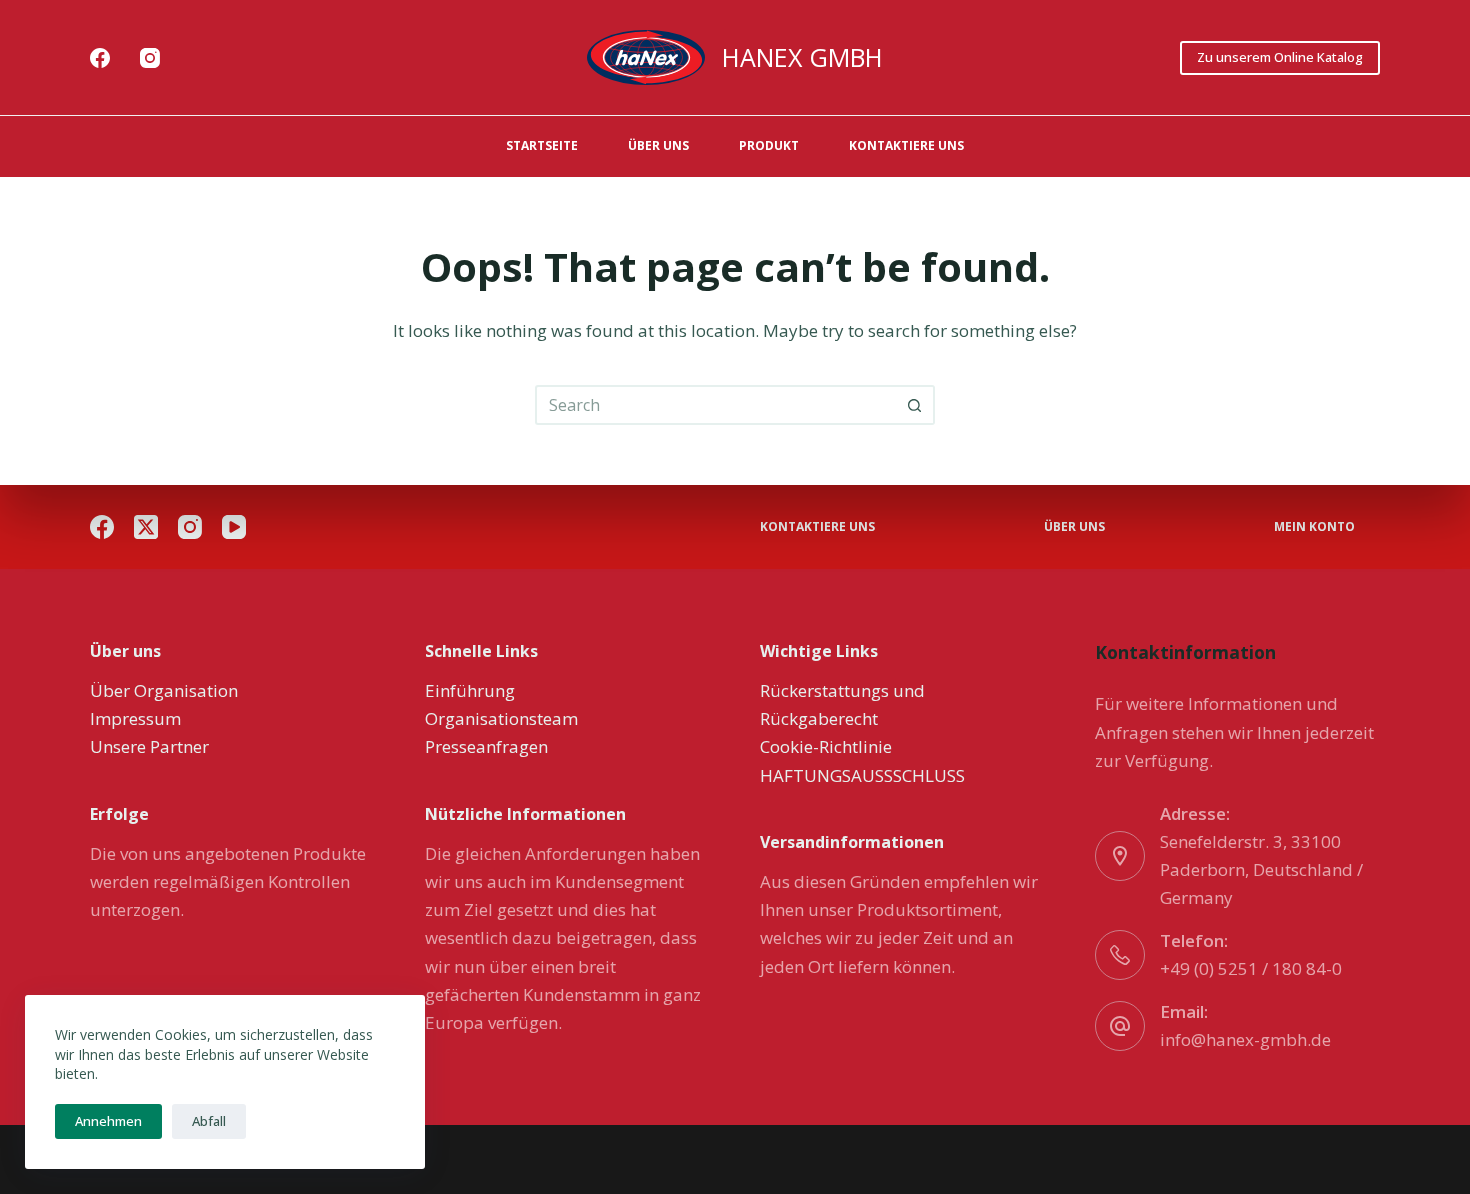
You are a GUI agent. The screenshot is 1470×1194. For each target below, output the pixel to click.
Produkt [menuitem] (769, 145)
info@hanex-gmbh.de (1245, 1039)
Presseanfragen (486, 746)
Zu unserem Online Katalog (1280, 57)
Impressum (135, 718)
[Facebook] (100, 58)
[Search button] (915, 405)
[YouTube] (234, 527)
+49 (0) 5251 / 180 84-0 (1251, 968)
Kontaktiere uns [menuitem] (906, 145)
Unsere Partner (149, 746)
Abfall (209, 1121)
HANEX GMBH (802, 57)
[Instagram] (150, 58)
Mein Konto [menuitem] (1314, 527)
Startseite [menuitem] (542, 145)
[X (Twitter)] (146, 527)
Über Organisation (164, 690)
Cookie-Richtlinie (826, 746)
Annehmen (108, 1121)
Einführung (470, 690)
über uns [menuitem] (658, 145)
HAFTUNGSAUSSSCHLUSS (862, 775)
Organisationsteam (501, 718)
